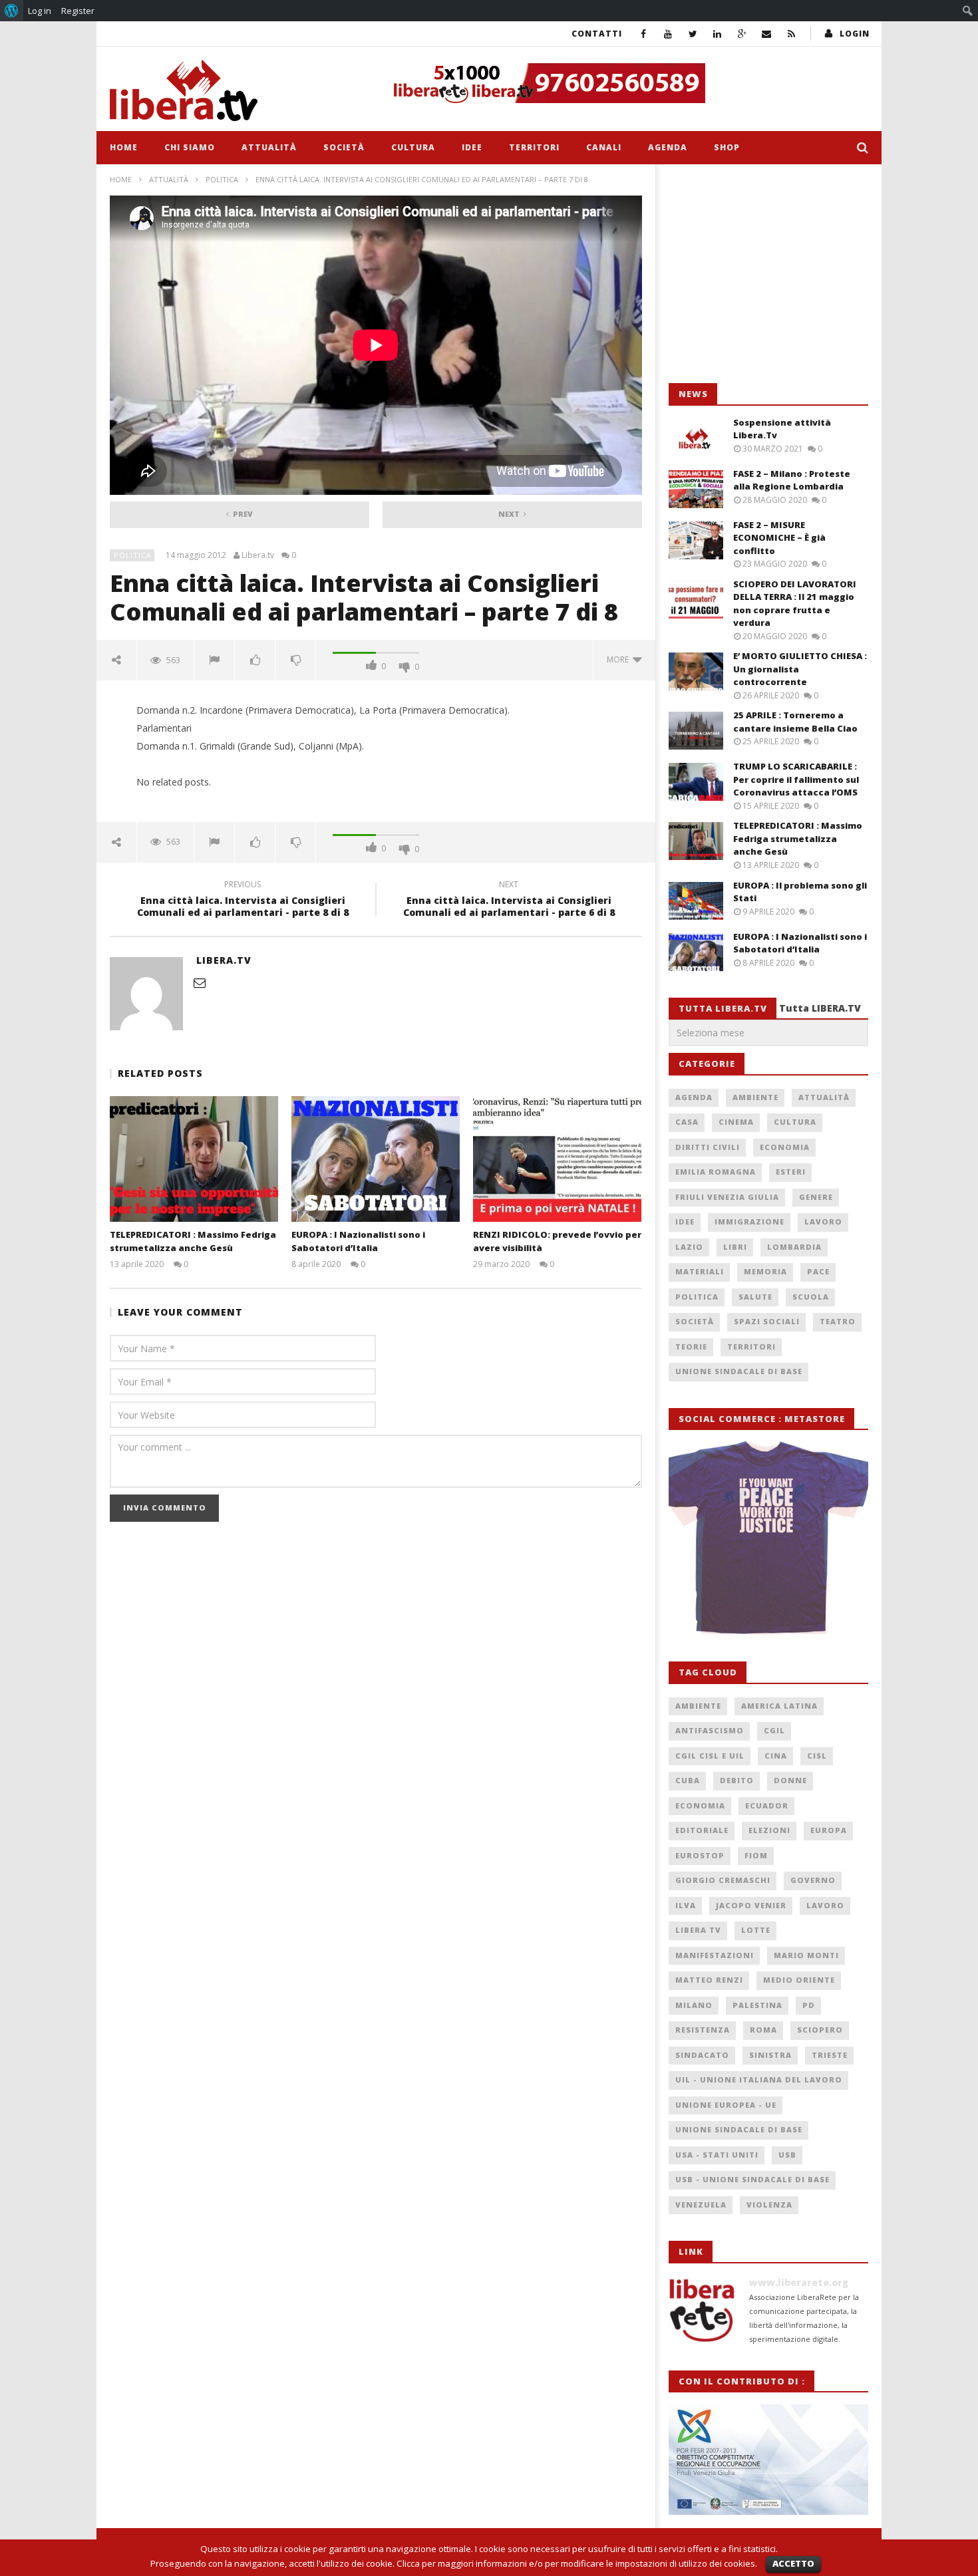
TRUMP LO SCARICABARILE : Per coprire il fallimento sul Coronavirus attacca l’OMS (796, 779)
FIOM (756, 1855)
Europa (829, 1830)
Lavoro (823, 1221)
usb (787, 2155)
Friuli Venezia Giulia (727, 1197)
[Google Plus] (742, 34)
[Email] (767, 34)
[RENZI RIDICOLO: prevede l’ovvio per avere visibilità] (557, 1159)
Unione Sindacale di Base (739, 1371)
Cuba (688, 1780)
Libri (735, 1247)
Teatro (838, 1321)
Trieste (830, 2055)
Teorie (691, 1347)
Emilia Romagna (716, 1172)
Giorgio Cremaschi (723, 1880)
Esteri (791, 1172)
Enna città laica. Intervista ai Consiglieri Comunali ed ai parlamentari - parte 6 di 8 (509, 901)
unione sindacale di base (739, 2129)
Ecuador (767, 1805)
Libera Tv (698, 1930)
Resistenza (703, 2030)
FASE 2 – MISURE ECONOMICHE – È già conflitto (779, 538)
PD (809, 2005)
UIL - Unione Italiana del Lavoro (759, 2079)
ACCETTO (793, 2563)
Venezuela (701, 2205)
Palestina (757, 2005)
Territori (534, 147)
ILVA (686, 1905)
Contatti (597, 34)
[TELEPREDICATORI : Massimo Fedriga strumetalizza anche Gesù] (194, 1159)
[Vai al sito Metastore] (768, 1538)
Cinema (736, 1122)
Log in (40, 11)
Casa (687, 1122)
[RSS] (791, 34)
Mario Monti (806, 1955)
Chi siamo (190, 147)
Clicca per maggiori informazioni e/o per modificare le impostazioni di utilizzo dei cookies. (577, 2563)
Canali (604, 147)
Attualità (269, 147)
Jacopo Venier (751, 1905)
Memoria (765, 1271)
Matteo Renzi (709, 1980)
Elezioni (769, 1830)
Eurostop (700, 1855)
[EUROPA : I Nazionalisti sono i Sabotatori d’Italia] (376, 1159)
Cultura (413, 147)
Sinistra (770, 2055)
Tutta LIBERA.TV (820, 1008)
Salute (755, 1297)
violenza (769, 2205)
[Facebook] (644, 34)
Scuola (811, 1297)
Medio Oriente (799, 1980)
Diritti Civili (708, 1147)
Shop (727, 147)
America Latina (779, 1706)
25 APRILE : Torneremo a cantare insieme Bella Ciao (795, 722)
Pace (818, 1271)
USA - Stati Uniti (717, 2155)
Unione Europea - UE (726, 2105)
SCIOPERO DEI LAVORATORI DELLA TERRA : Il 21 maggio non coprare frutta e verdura (795, 604)
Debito (737, 1780)
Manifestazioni (715, 1955)
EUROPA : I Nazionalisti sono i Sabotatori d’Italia (358, 1241)
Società (344, 147)
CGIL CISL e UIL (710, 1756)
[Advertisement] (768, 274)
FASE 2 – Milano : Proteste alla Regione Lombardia (792, 480)
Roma (763, 2030)
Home (124, 147)
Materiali (700, 1271)
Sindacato (702, 2055)
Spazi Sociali (767, 1321)
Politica (222, 179)
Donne (790, 1780)
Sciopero (820, 2030)
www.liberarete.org (799, 2282)
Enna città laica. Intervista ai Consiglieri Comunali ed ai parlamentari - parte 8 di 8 (243, 901)
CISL (817, 1756)
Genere (816, 1197)
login (855, 34)
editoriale (702, 1830)
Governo (813, 1880)
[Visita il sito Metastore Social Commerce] (626, 83)
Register (78, 11)
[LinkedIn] (718, 34)
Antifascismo (710, 1730)
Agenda (668, 147)
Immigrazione (749, 1221)
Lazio (689, 1247)
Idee (472, 147)
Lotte (756, 1930)
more (620, 659)
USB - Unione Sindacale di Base (752, 2179)
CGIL (774, 1730)
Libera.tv (258, 555)
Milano (694, 2005)
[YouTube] (668, 34)
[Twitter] (693, 34)
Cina (776, 1756)
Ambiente (755, 1097)
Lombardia (794, 1247)
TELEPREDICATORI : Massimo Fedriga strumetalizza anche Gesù (193, 1241)
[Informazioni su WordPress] (12, 11)
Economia (785, 1147)
